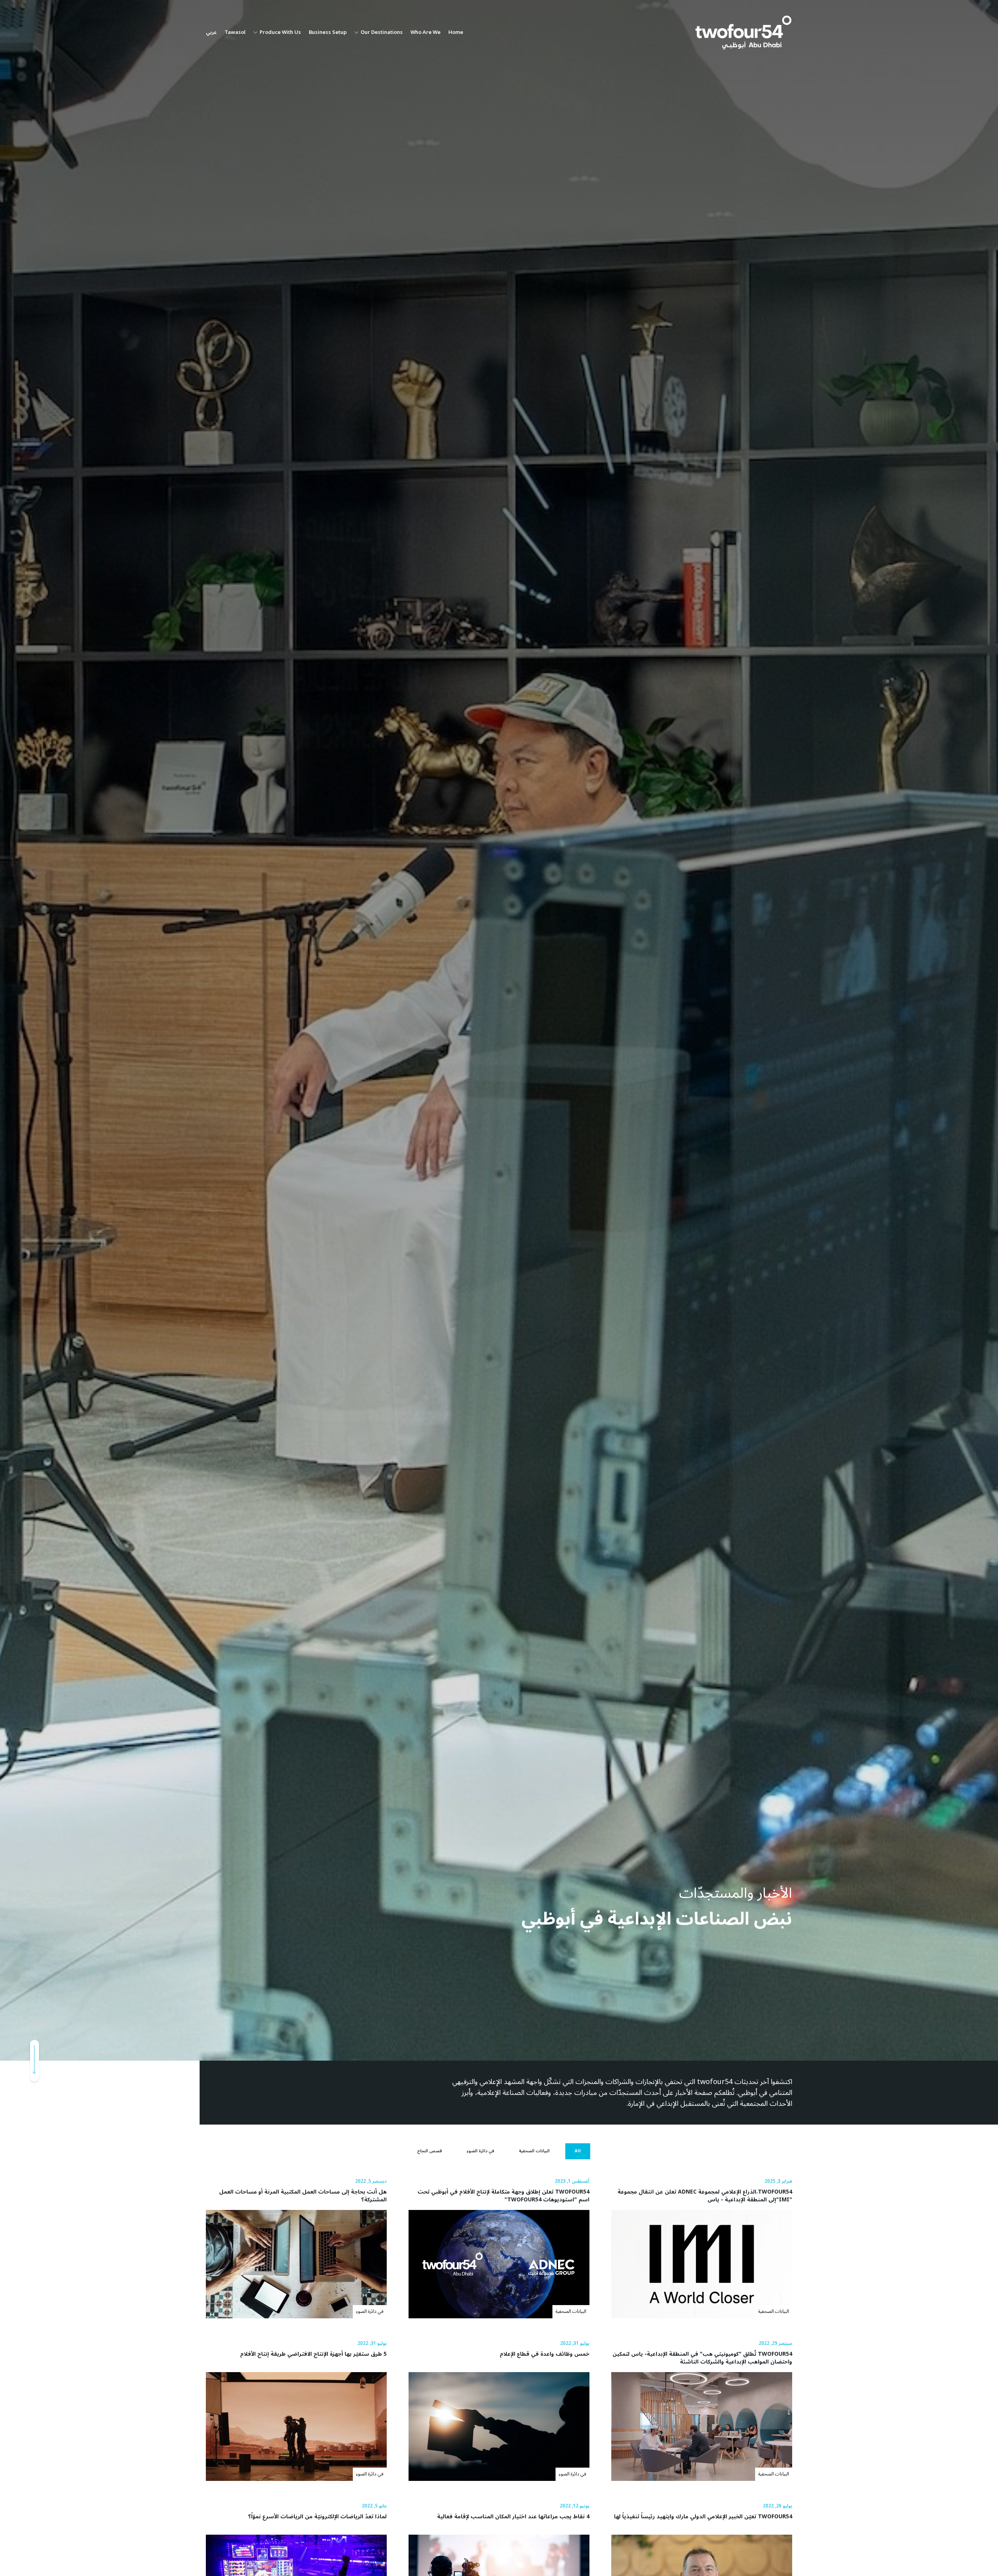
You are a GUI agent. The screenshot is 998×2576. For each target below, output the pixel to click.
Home (456, 33)
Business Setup (328, 33)
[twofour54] (743, 33)
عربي (211, 33)
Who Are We (426, 33)
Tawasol (235, 33)
